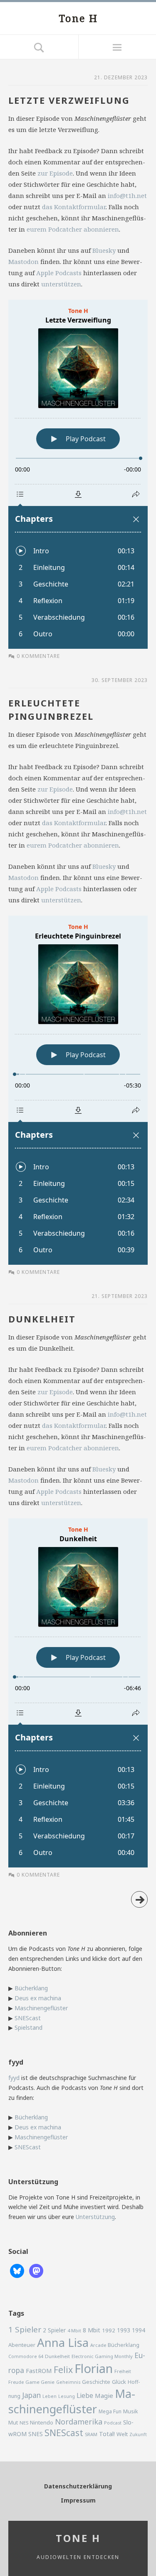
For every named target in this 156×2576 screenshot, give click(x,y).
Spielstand (28, 2027)
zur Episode (55, 173)
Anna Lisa (63, 2343)
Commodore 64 (26, 2356)
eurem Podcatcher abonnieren (73, 229)
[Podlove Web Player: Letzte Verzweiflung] (78, 474)
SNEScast (28, 2018)
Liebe (85, 2395)
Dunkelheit (42, 1319)
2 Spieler (54, 2330)
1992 (109, 2330)
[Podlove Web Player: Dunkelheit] (78, 1693)
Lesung (67, 2396)
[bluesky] (17, 2270)
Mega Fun (110, 2411)
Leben (50, 2396)
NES (24, 2423)
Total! (107, 2434)
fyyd (14, 2078)
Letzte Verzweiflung (69, 100)
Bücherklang (31, 1988)
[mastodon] (36, 2270)
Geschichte (96, 2382)
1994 (139, 2330)
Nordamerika (79, 2422)
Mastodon (24, 262)
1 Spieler (25, 2329)
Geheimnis (68, 2382)
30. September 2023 (120, 680)
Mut (13, 2423)
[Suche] (39, 47)
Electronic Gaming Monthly (102, 2356)
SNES (36, 2434)
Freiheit (123, 2371)
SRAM (91, 2434)
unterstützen (61, 284)
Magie (104, 2395)
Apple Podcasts (59, 273)
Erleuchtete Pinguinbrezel (51, 709)
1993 (124, 2330)
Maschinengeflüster (41, 2008)
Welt (122, 2434)
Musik (131, 2411)
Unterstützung (95, 2217)
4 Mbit (74, 2330)
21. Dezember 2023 (121, 77)
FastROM (39, 2371)
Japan (31, 2395)
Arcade (98, 2345)
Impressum (78, 2500)
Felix (63, 2369)
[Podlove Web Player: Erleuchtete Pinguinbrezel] (78, 1090)
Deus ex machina (38, 1998)
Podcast (113, 2423)
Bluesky (104, 250)
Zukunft (138, 2434)
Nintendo (42, 2422)
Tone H (78, 18)
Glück (119, 2382)
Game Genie (40, 2382)
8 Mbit (92, 2330)
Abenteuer (22, 2345)
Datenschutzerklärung (78, 2486)
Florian (94, 2368)
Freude (16, 2382)
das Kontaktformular (74, 207)
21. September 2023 (120, 1296)
